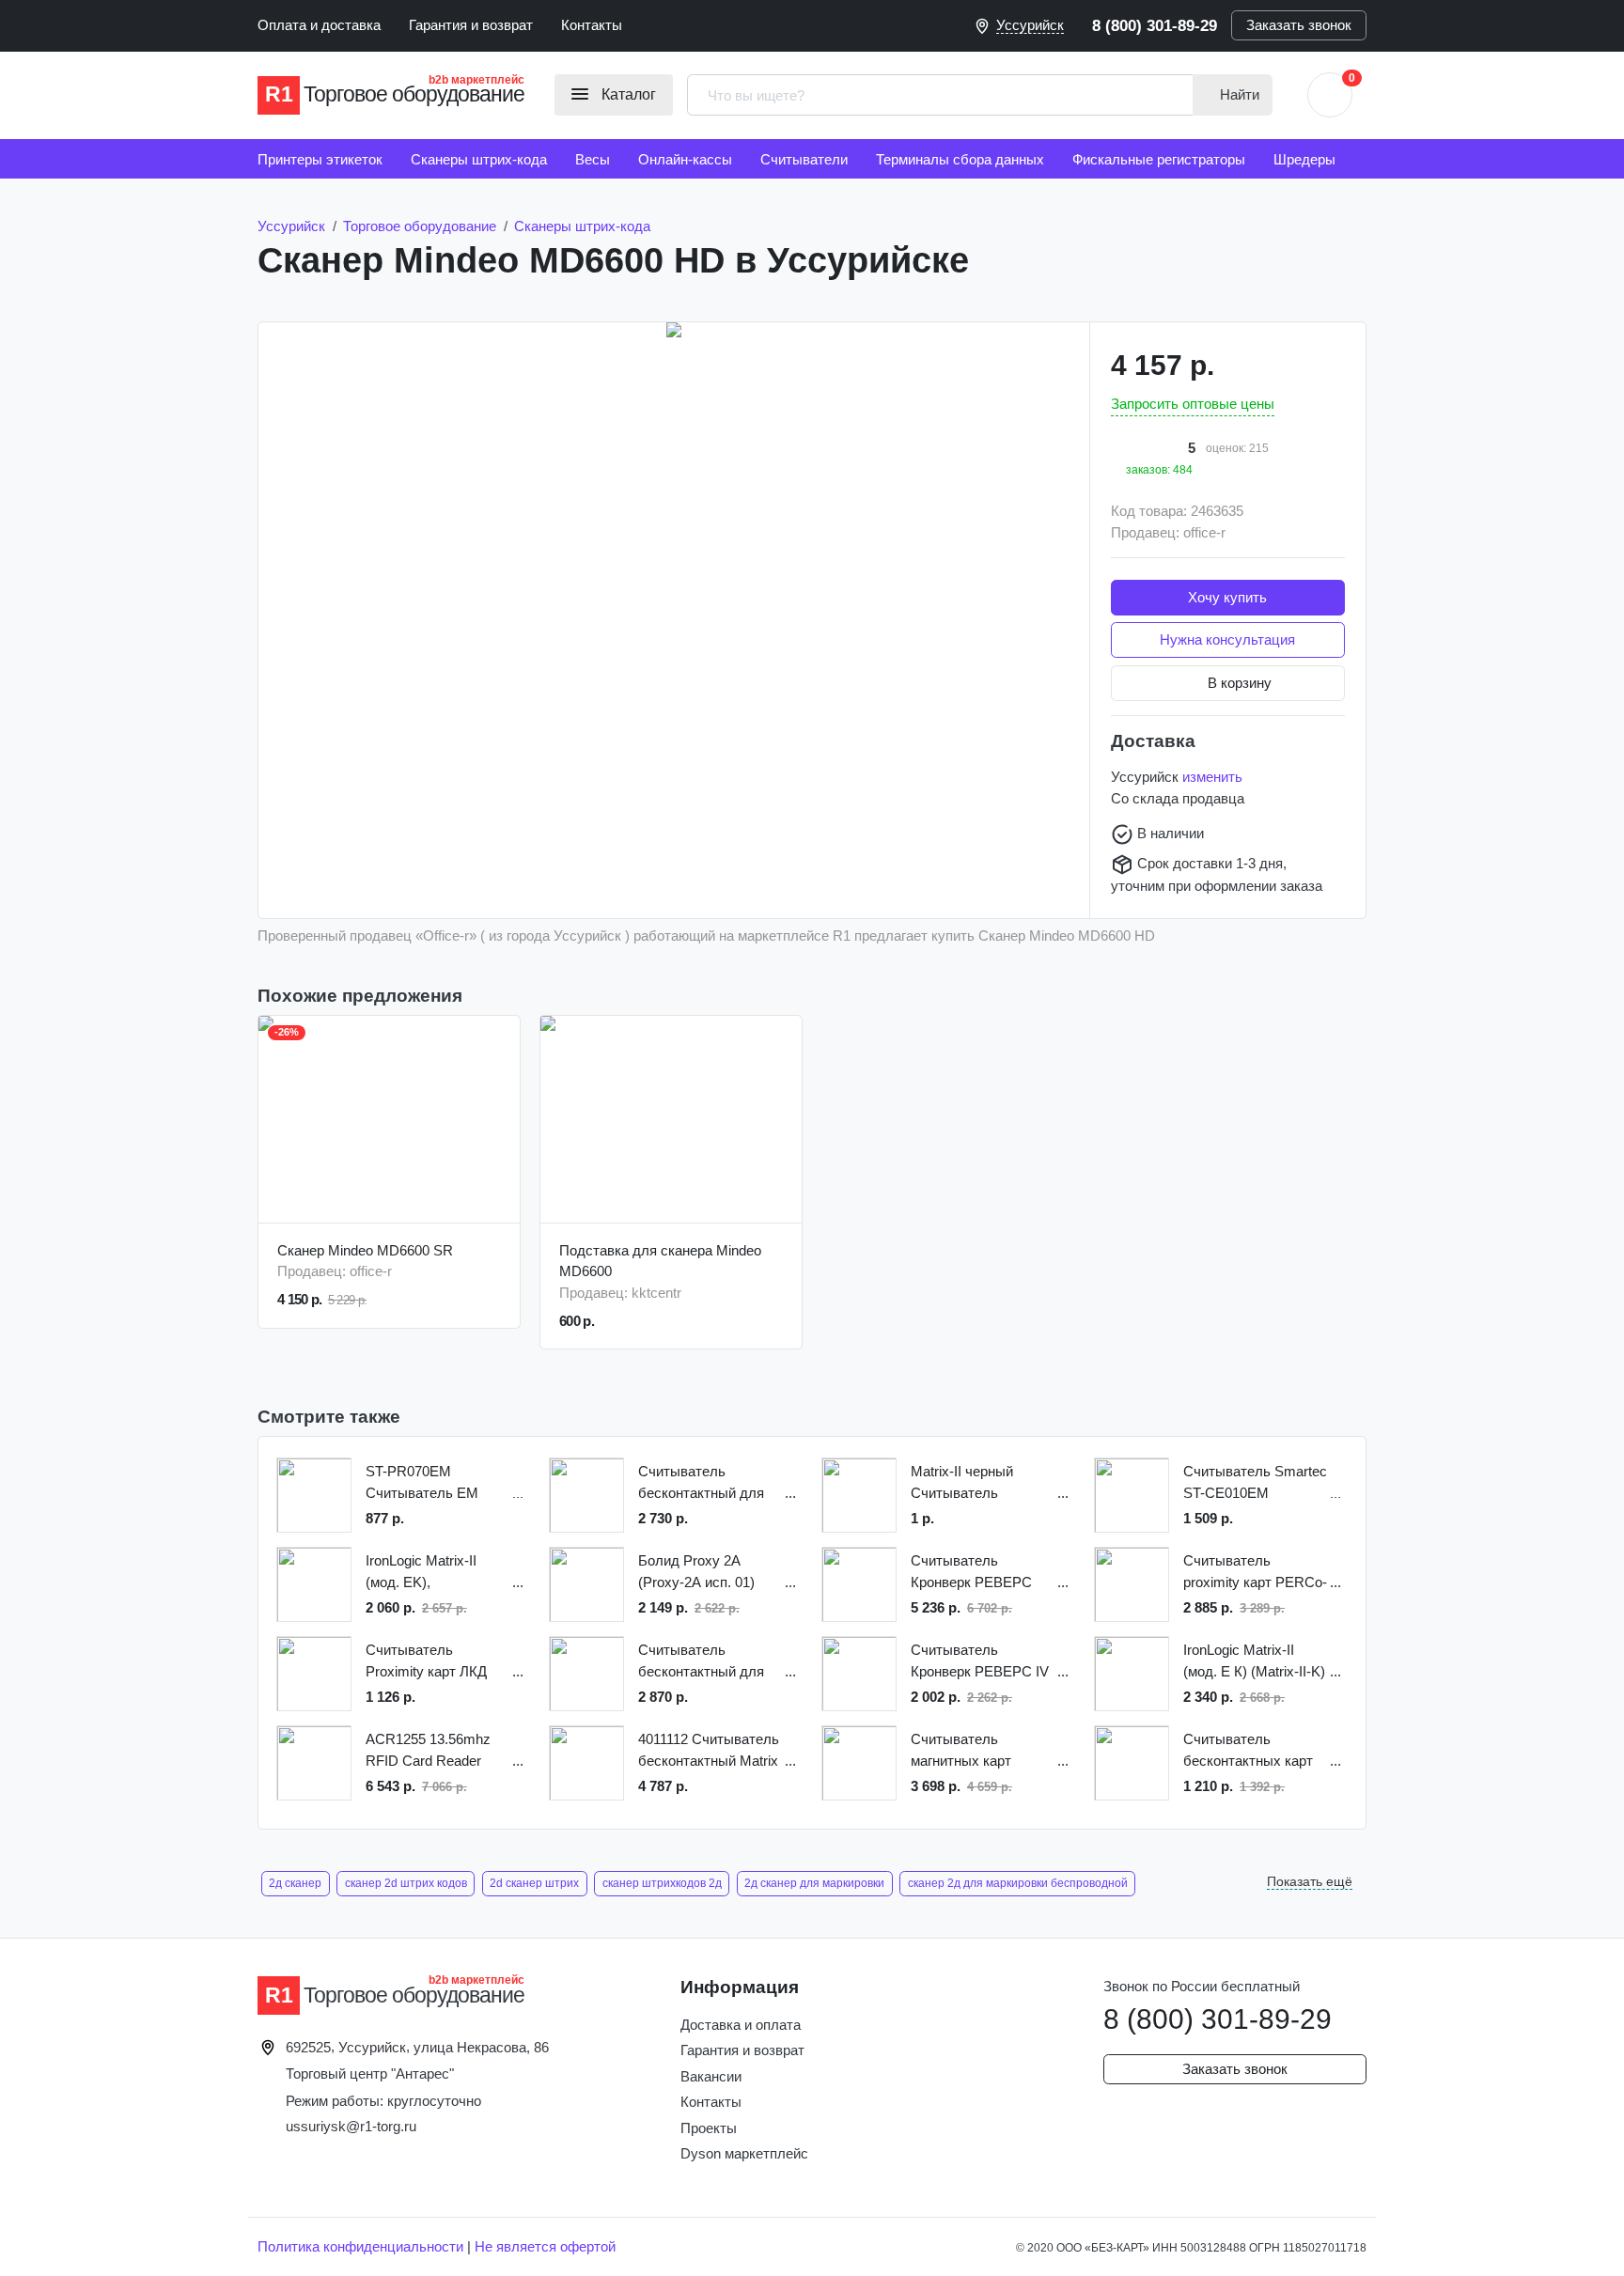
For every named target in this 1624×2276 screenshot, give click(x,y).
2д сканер (295, 1883)
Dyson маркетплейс (744, 2153)
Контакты (592, 25)
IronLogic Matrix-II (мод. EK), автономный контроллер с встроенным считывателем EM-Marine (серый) (428, 1573)
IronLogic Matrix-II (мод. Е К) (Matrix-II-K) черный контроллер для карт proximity (1254, 1662)
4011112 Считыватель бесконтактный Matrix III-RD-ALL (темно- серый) (709, 1751)
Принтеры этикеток (320, 159)
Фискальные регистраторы (1159, 159)
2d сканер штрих (534, 1883)
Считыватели (804, 159)
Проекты (709, 2128)
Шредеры (1304, 159)
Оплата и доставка (319, 25)
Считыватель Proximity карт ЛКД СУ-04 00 (426, 1662)
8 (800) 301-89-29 (1155, 25)
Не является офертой (545, 2246)
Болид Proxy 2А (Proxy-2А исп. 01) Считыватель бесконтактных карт (703, 1573)
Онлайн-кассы (685, 159)
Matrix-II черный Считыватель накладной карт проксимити (962, 1483)
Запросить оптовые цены (1193, 404)
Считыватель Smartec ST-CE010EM (1255, 1482)
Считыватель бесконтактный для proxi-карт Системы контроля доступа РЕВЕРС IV (701, 1483)
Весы (593, 159)
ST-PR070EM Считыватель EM (422, 1482)
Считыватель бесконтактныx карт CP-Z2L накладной (1248, 1751)
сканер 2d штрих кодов (406, 1883)
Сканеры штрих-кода (479, 159)
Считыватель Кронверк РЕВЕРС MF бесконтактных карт (972, 1573)
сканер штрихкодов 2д (662, 1883)
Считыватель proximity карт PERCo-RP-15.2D (1255, 1573)
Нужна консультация (1227, 639)
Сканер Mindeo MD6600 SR (365, 1250)
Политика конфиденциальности (360, 2246)
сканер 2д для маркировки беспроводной (1018, 1883)
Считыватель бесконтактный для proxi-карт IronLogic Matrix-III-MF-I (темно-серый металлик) (708, 1662)
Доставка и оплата (741, 2025)
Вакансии (711, 2076)
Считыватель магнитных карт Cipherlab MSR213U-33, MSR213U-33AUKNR (976, 1751)
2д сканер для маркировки (814, 1883)
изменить (1212, 777)
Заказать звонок (1299, 25)
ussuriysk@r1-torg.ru (351, 2126)
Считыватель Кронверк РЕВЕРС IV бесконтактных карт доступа (980, 1662)
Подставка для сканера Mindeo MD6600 (660, 1261)
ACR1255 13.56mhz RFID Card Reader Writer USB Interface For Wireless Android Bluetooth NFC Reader (435, 1751)
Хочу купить (1227, 597)
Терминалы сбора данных (960, 159)
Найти (1238, 94)
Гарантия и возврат (471, 25)
